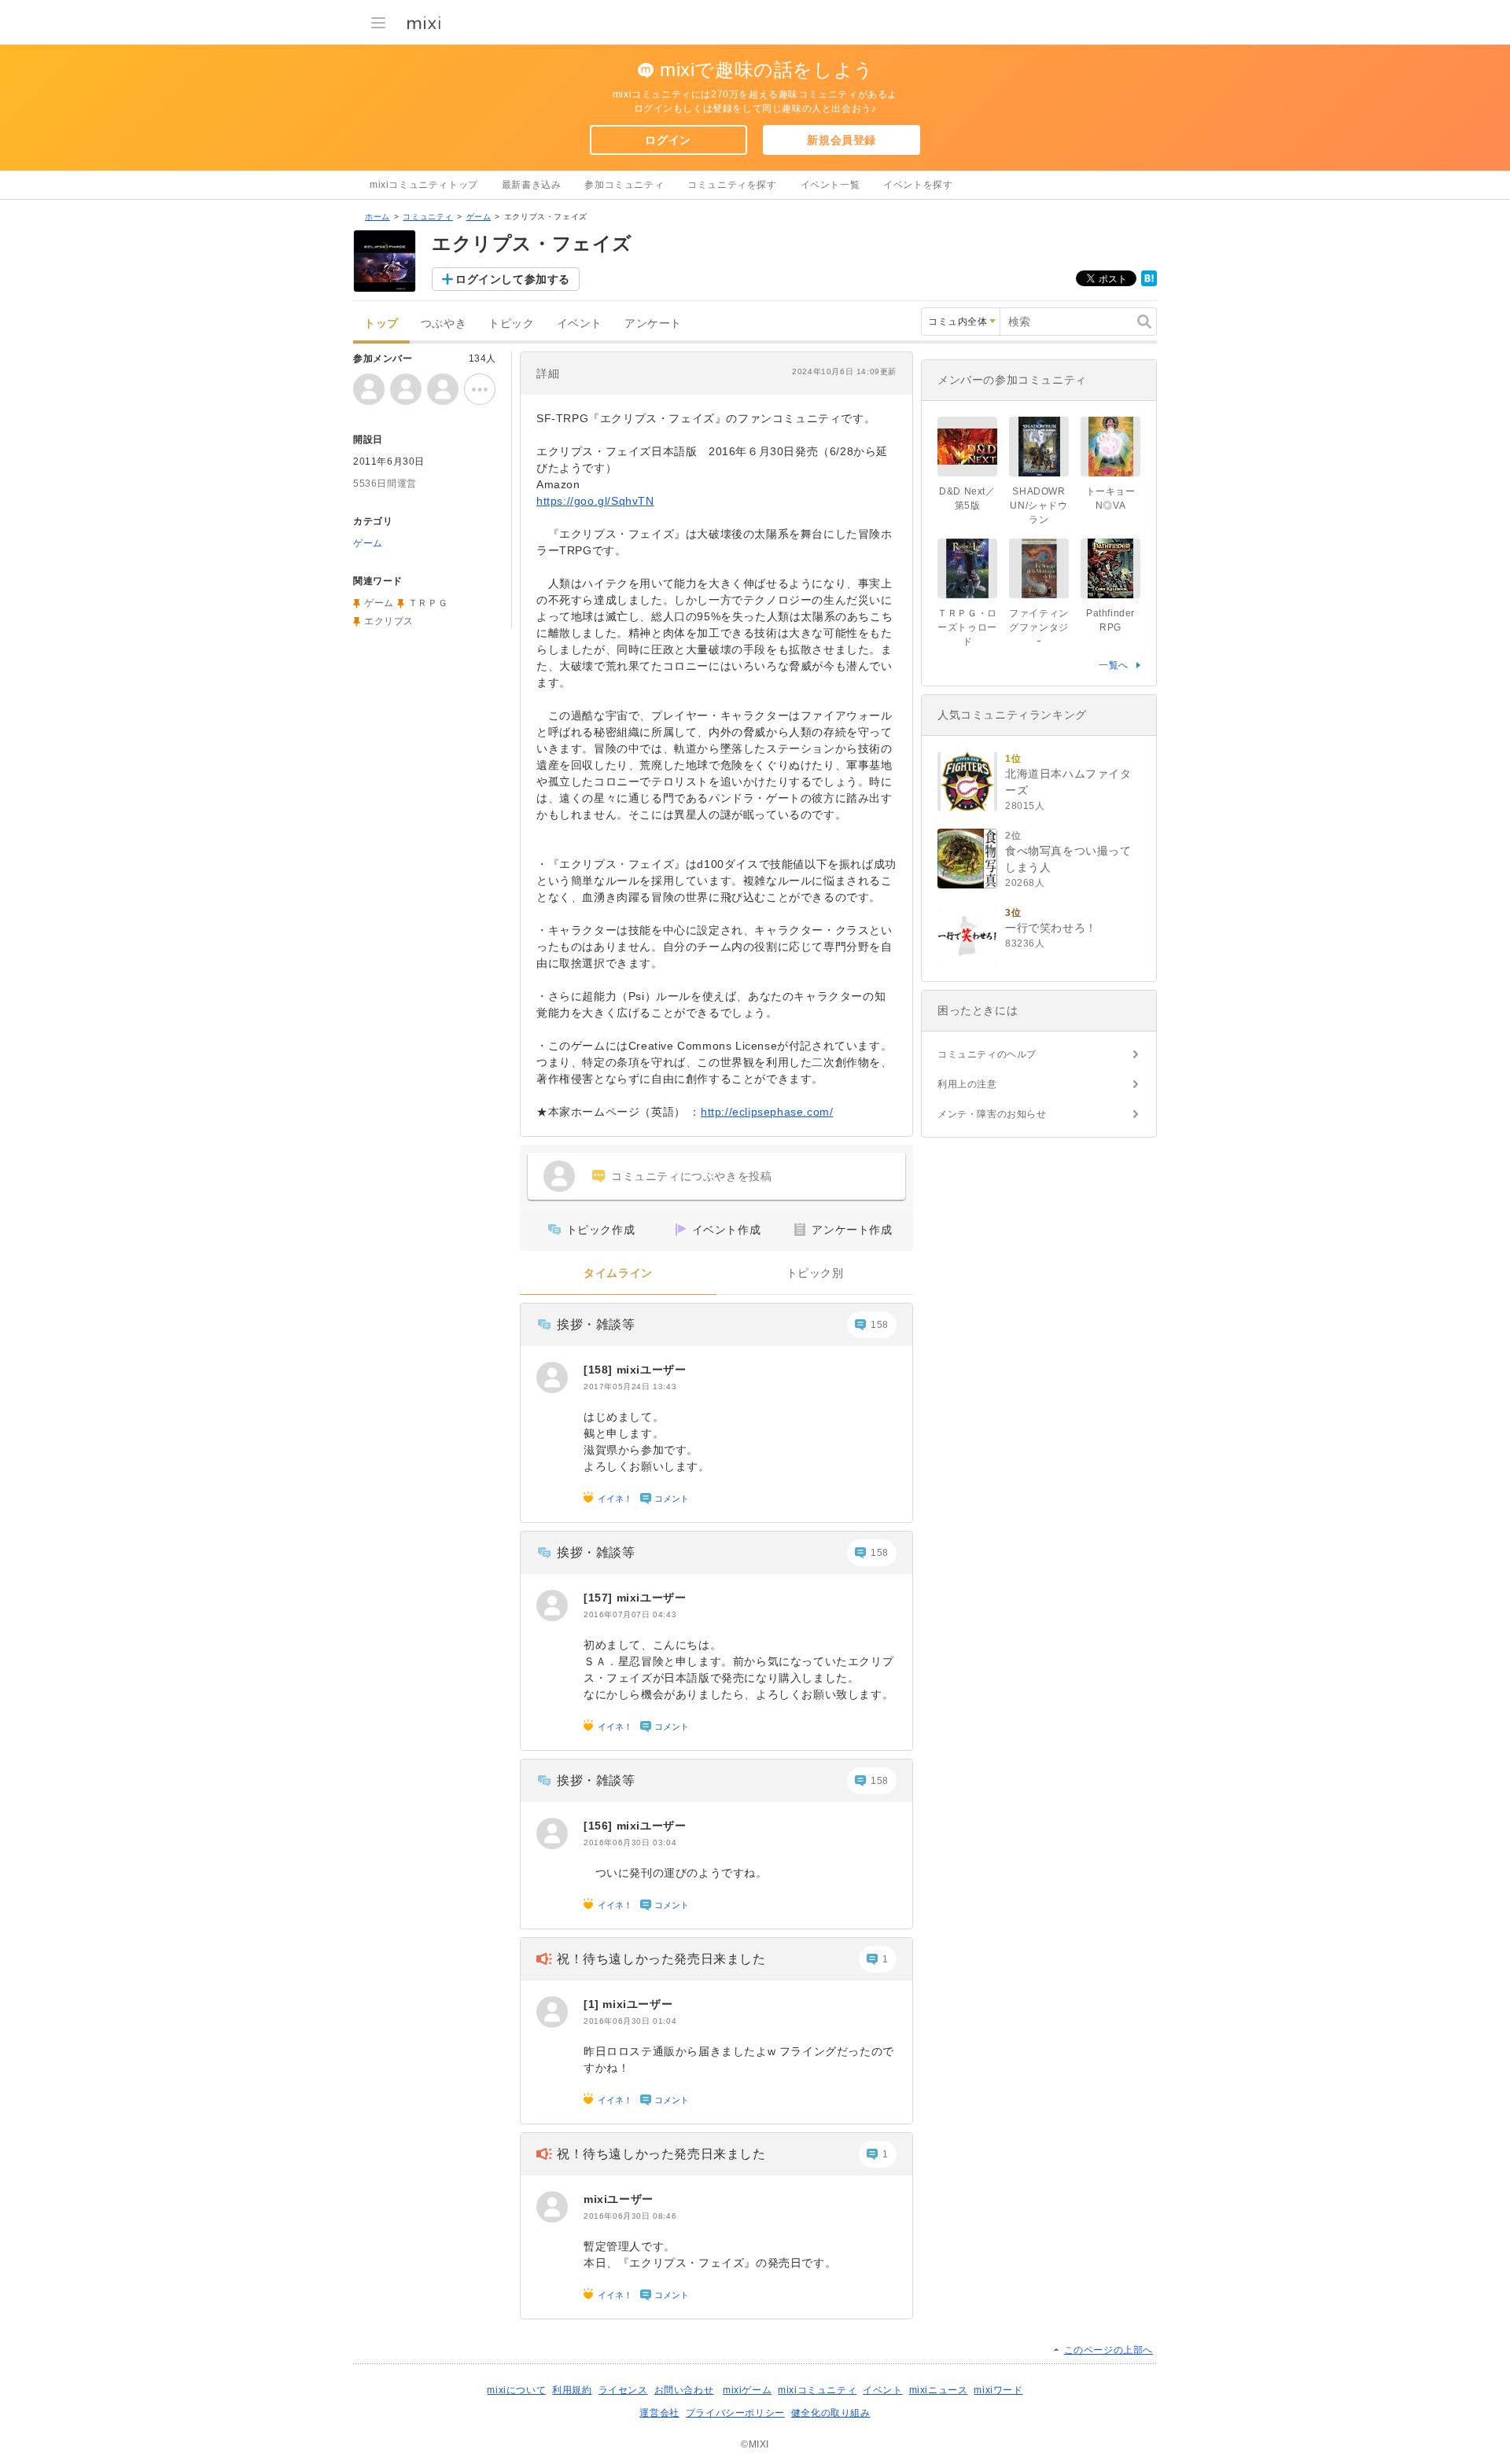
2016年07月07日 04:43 (630, 1614)
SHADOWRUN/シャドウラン (1039, 506)
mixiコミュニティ (817, 2390)
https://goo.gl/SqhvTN (595, 501)
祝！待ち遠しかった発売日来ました (661, 1959)
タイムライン (618, 1273)
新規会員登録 (842, 140)
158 (880, 1325)
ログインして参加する (513, 279)
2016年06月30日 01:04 (630, 2021)
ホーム (377, 217)
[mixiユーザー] (552, 1377)
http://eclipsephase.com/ (767, 1112)
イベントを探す (918, 185)
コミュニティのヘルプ (987, 1054)
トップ (381, 324)
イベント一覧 (830, 185)
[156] (600, 1826)
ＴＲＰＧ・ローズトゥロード (967, 627)
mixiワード (998, 2390)
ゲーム (479, 217)
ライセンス (623, 2390)
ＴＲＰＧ (428, 603)
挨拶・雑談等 (596, 1324)
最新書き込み (532, 185)
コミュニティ (428, 217)
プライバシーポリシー (735, 2413)
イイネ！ (615, 1499)
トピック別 (815, 1273)
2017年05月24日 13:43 (630, 1386)
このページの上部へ (1109, 2350)
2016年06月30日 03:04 (630, 1842)
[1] (593, 2004)
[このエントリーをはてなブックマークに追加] (1149, 283)
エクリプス (389, 621)
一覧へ (1114, 665)
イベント (580, 324)
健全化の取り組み (831, 2413)
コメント (672, 1499)
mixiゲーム (747, 2390)
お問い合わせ (684, 2390)
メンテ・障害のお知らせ (992, 1114)
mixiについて (516, 2390)
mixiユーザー (652, 1370)
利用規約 (572, 2390)
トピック (511, 324)
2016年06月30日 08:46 (630, 2216)
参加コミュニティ (624, 185)
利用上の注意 (967, 1084)
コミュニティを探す (732, 185)
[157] (600, 1598)
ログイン (668, 140)
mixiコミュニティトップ (424, 185)
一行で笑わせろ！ (1051, 928)
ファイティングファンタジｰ (1039, 627)
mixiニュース (939, 2390)
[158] (600, 1370)
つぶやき (444, 324)
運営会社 (659, 2413)
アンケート (653, 324)
